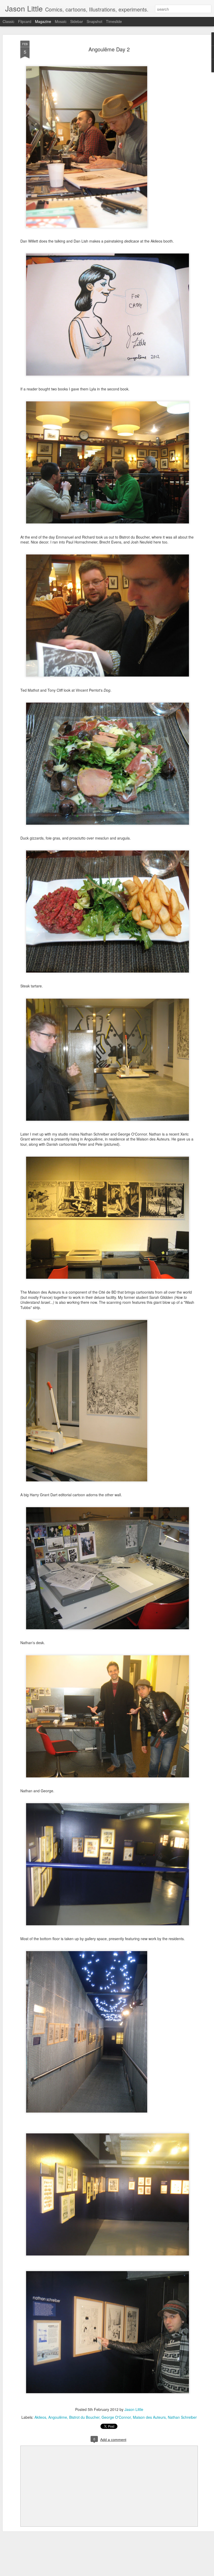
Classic (8, 21)
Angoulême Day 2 (109, 49)
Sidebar (77, 21)
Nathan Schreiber (182, 2417)
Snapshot (94, 21)
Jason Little (134, 2409)
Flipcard (25, 21)
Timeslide (114, 21)
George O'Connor (116, 2417)
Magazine (43, 21)
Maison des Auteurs (149, 2417)
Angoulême (58, 2417)
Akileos (40, 2417)
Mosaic (61, 21)
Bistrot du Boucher (84, 2417)
